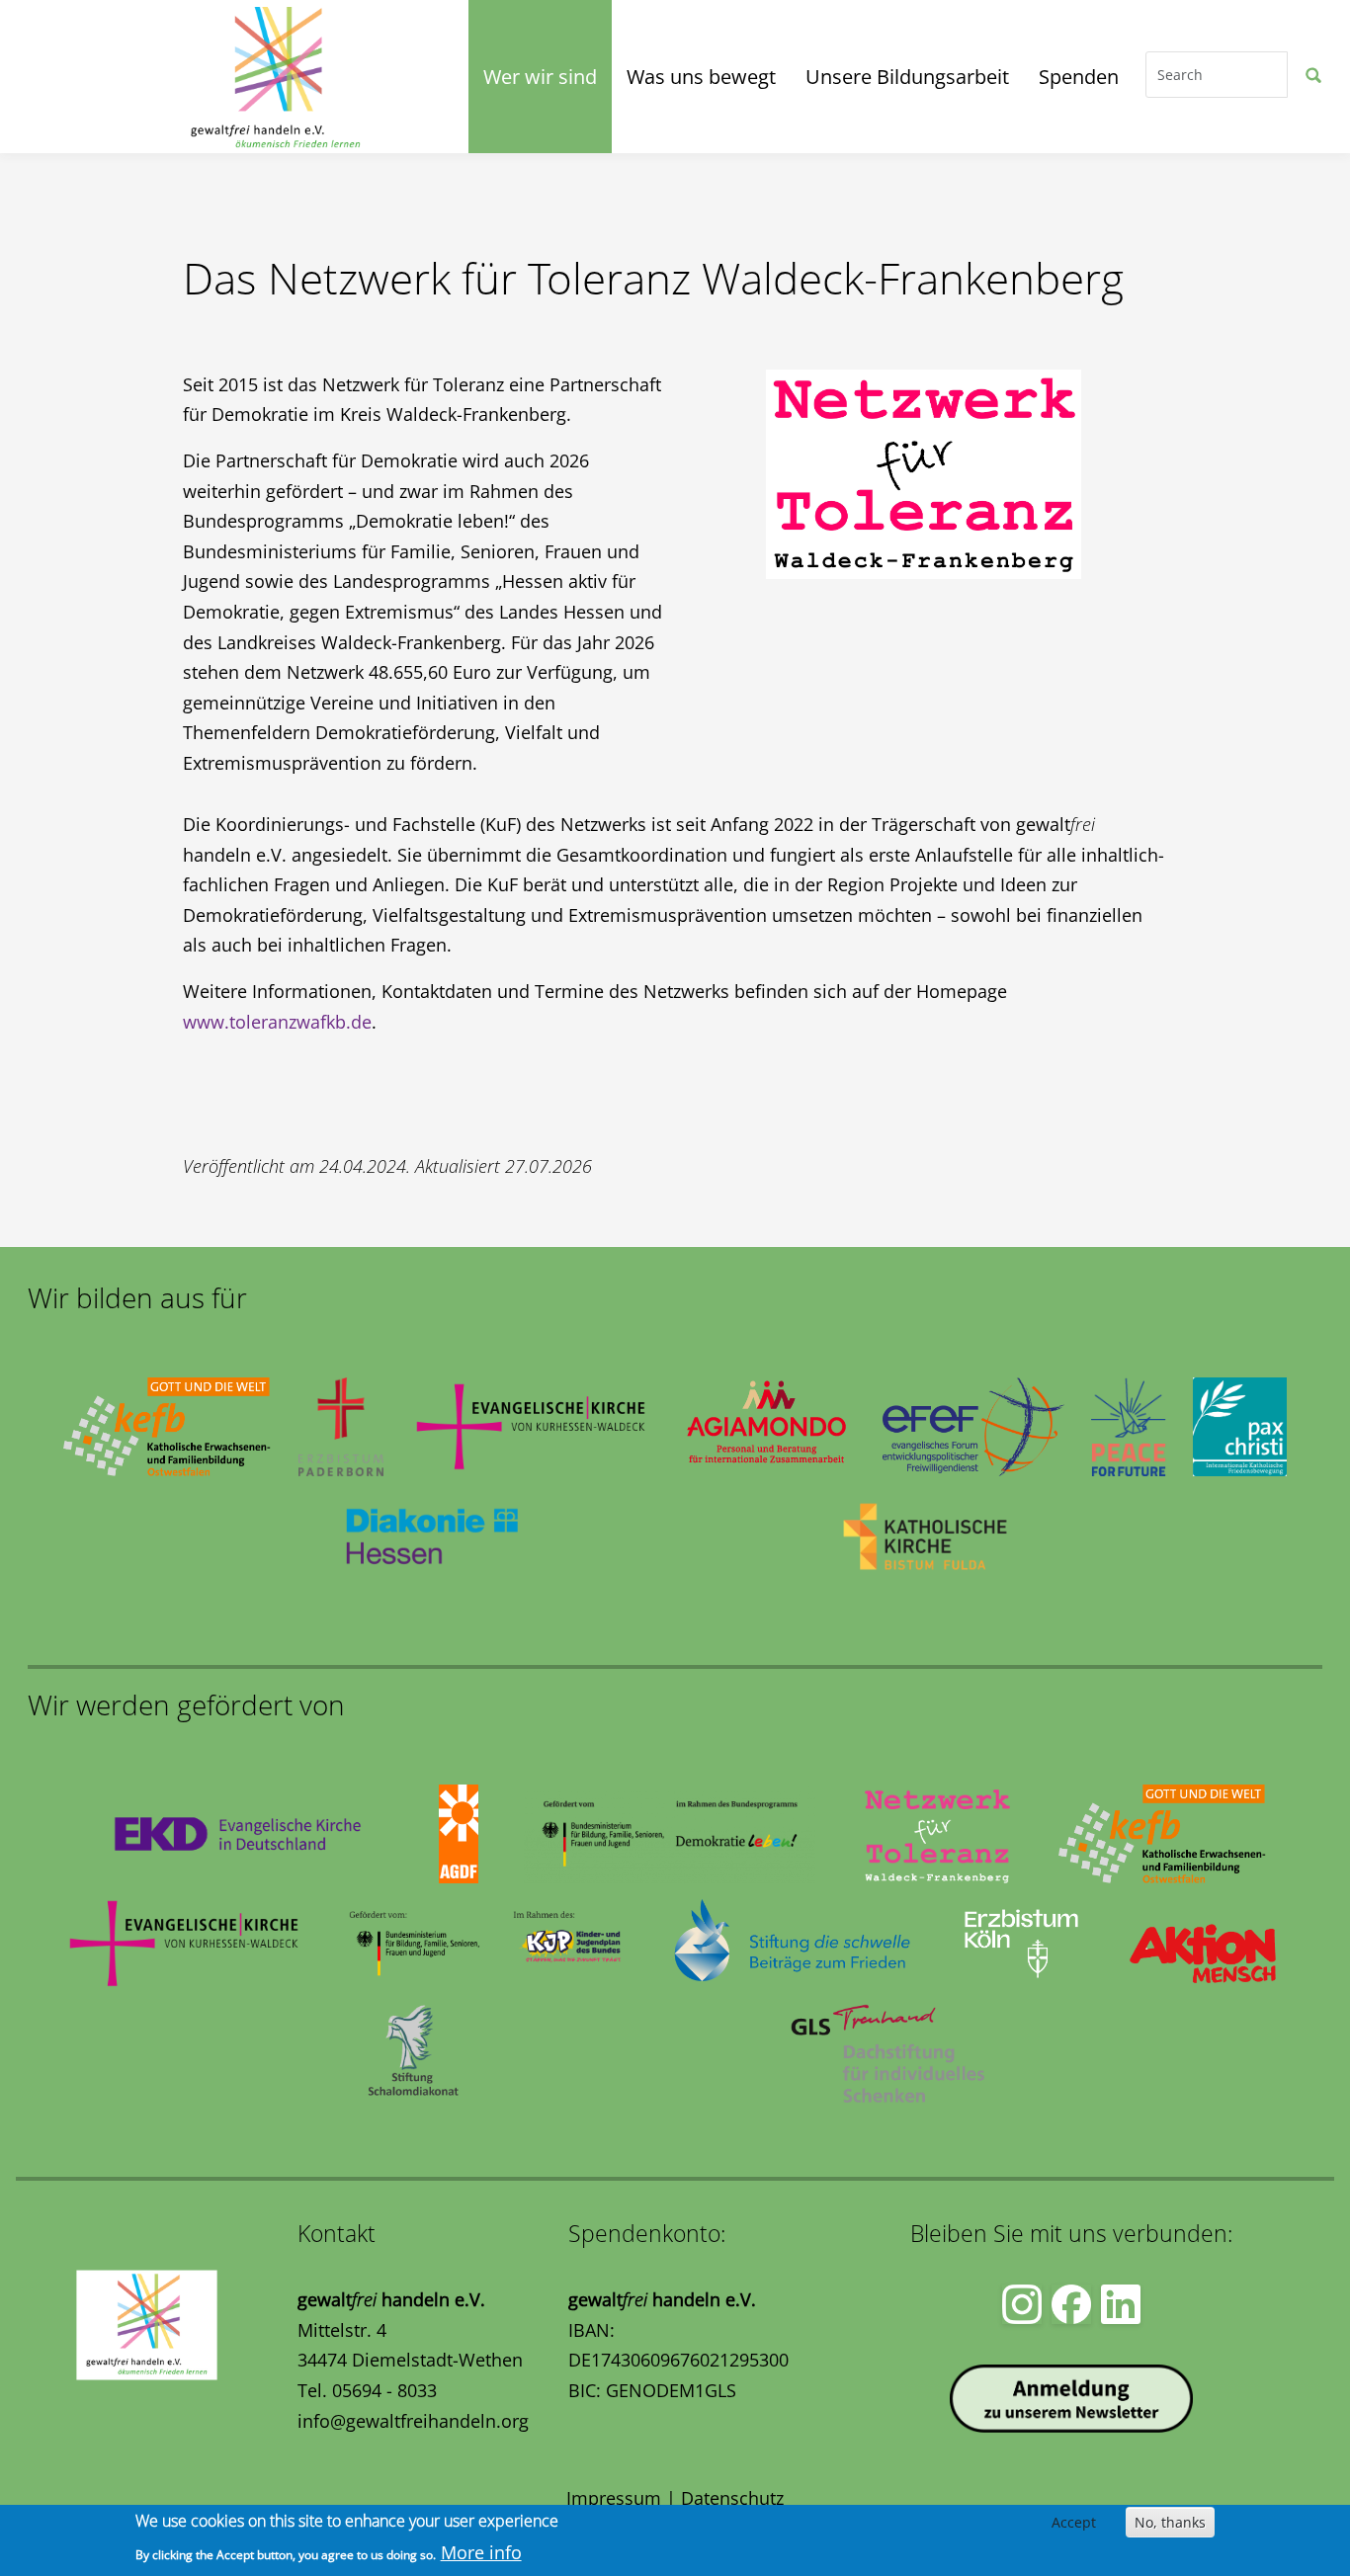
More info (481, 2552)
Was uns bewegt (701, 77)
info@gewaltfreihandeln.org (413, 2421)
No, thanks (1170, 2522)
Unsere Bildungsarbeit (907, 77)
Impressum (614, 2498)
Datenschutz (732, 2498)
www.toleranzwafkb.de (277, 1022)
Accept (1074, 2522)
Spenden (1079, 77)
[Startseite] (105, 77)
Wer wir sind (540, 77)
